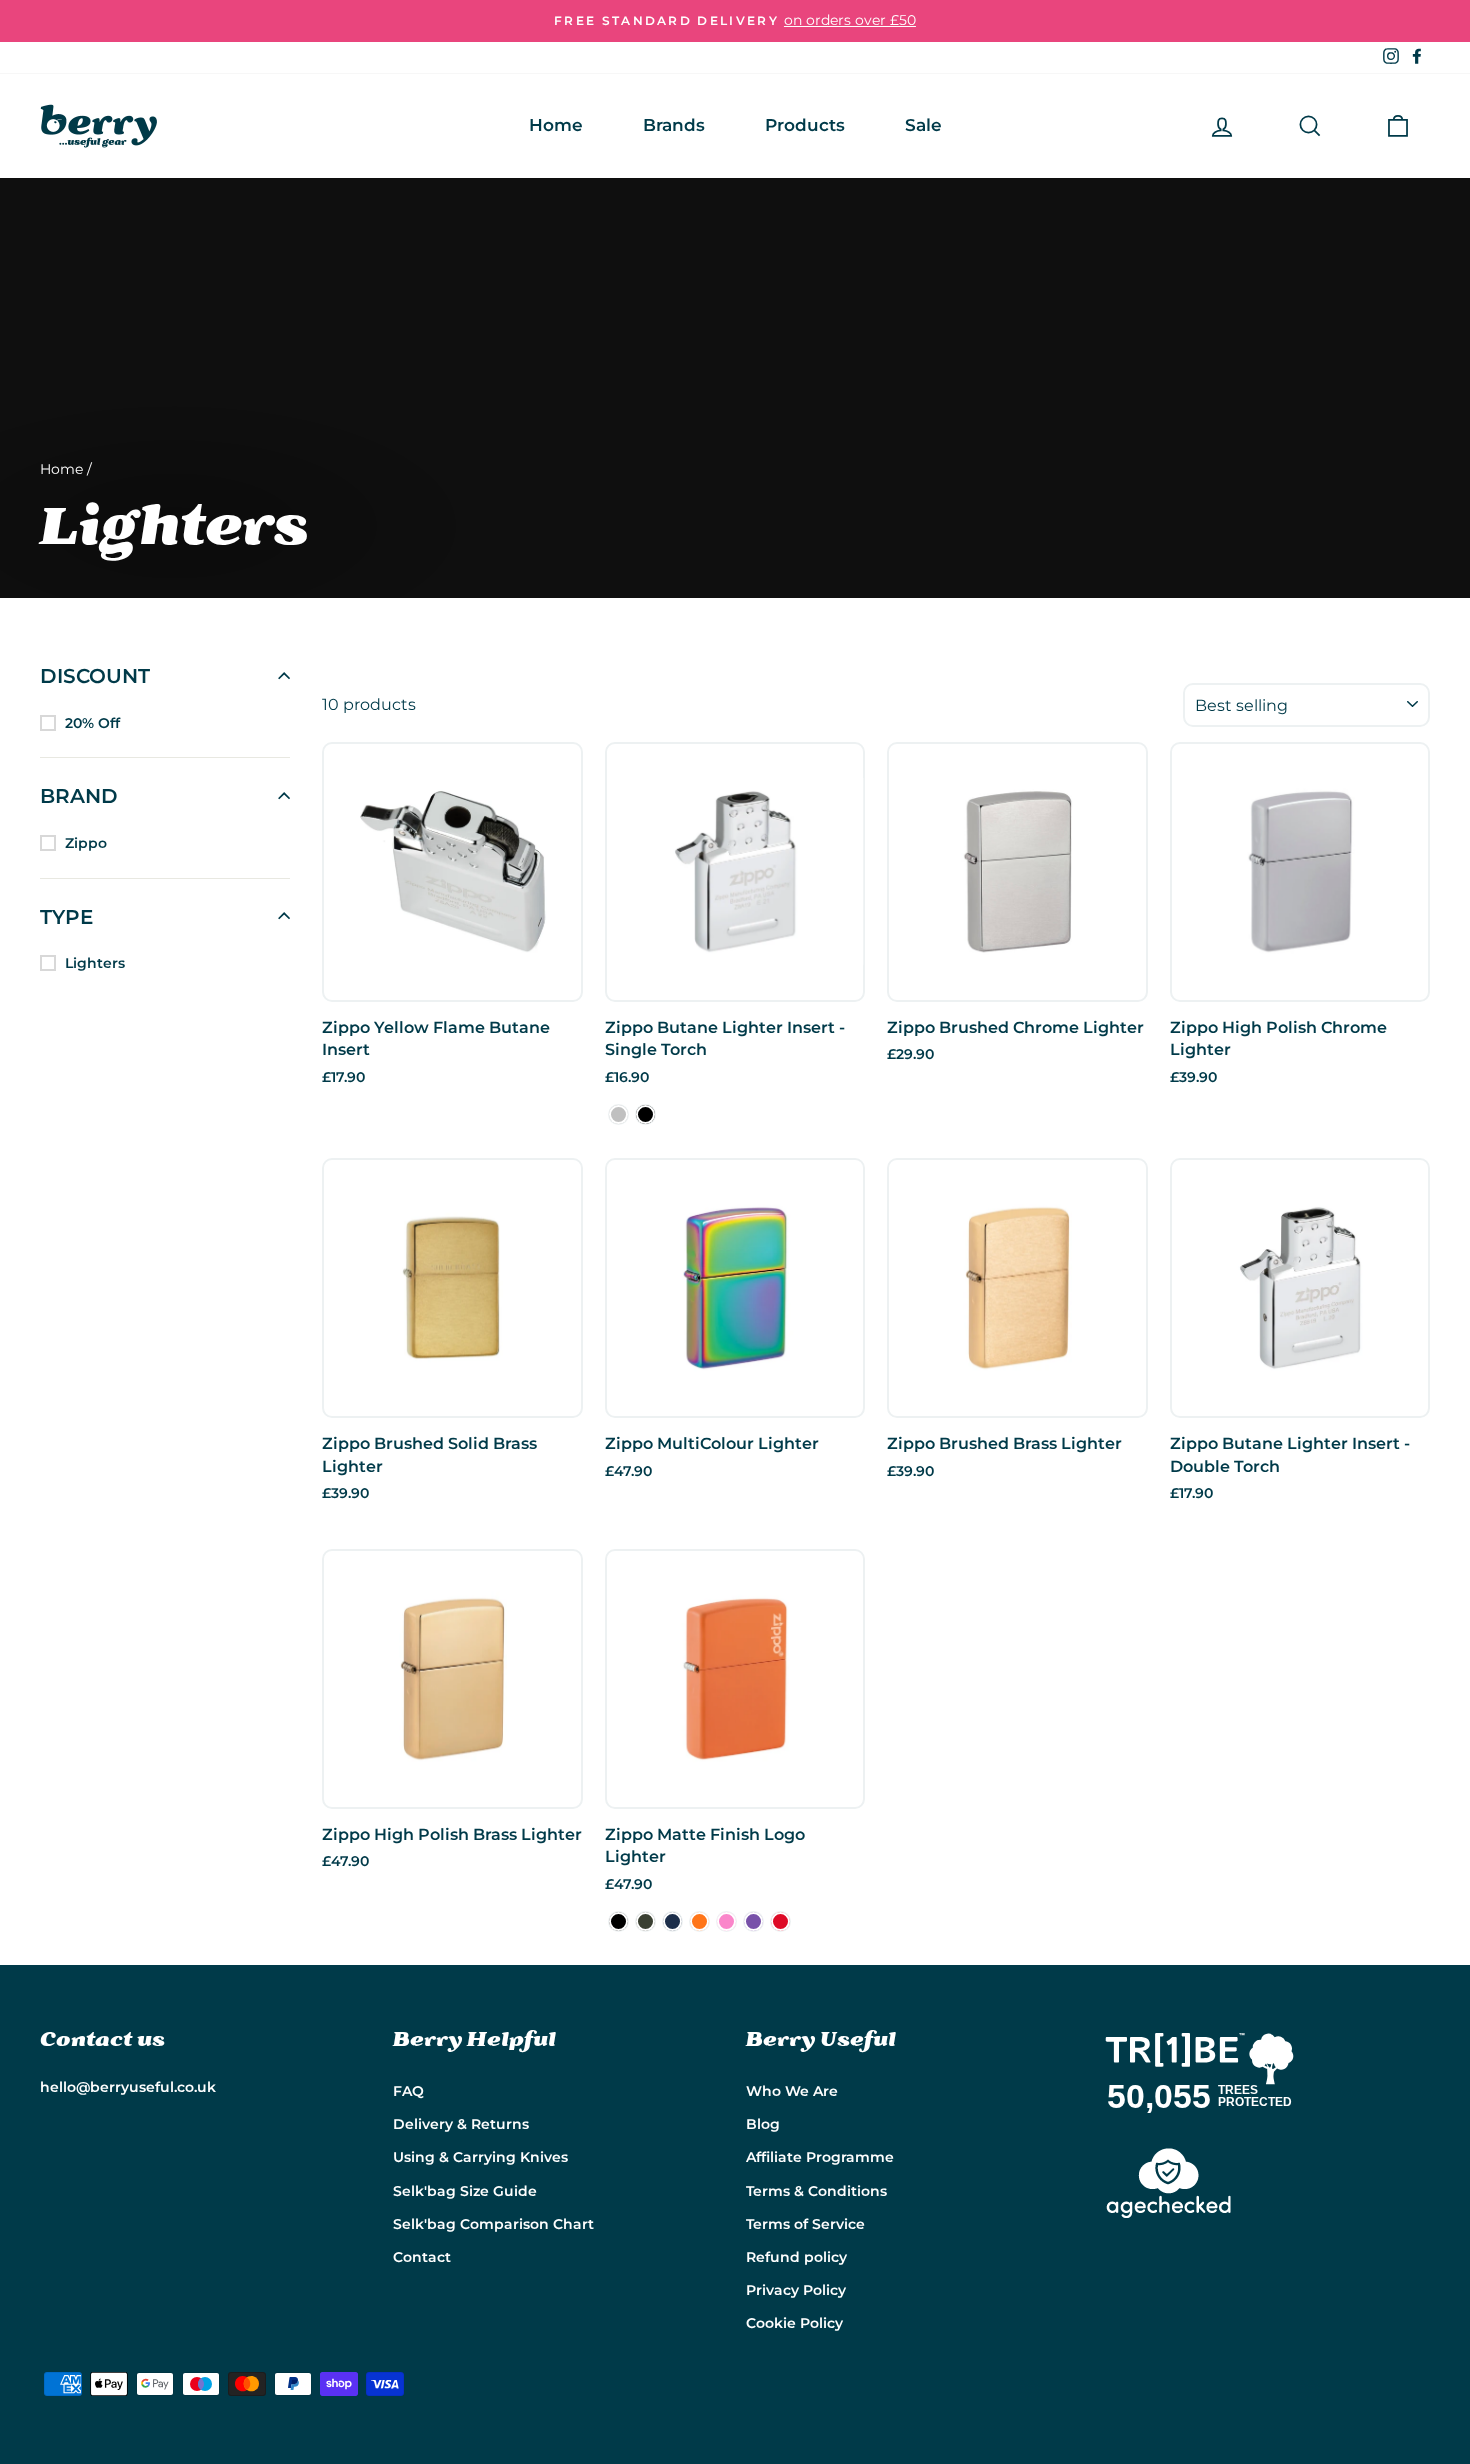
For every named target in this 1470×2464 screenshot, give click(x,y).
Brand (79, 796)
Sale (923, 125)
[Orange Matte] (699, 1921)
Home (556, 125)
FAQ (408, 2091)
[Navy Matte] (672, 1921)
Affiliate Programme (820, 2157)
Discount (95, 676)
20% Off (92, 723)
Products (805, 125)
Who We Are (792, 2091)
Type (66, 916)
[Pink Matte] (726, 1921)
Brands (674, 125)
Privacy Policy (796, 2290)
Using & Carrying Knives (480, 2157)
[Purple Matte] (753, 1921)
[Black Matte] (618, 1921)
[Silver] (618, 1114)
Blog (763, 2124)
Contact (422, 2257)
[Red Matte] (780, 1921)
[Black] (645, 1114)
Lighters (95, 963)
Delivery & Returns (461, 2124)
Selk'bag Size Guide (465, 2191)
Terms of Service (805, 2224)
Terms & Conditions (816, 2191)
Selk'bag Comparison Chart (493, 2224)
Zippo (86, 843)
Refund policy (796, 2257)
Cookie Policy (794, 2323)
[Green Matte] (645, 1921)
